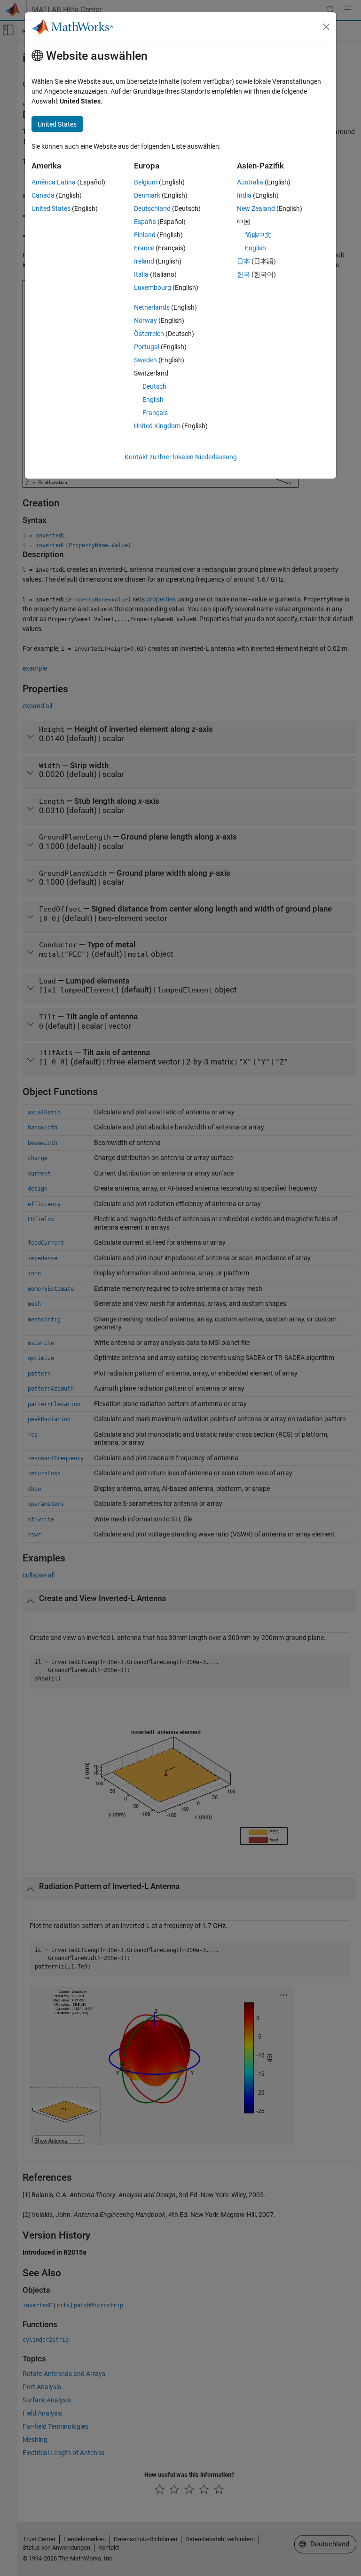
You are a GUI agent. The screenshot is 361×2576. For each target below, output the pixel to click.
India (244, 195)
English (153, 400)
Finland (145, 235)
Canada (43, 195)
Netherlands (152, 307)
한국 (243, 274)
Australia (250, 182)
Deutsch (154, 386)
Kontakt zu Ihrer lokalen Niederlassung (181, 457)
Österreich (149, 334)
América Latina (54, 182)
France (144, 248)
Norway (145, 320)
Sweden (145, 360)
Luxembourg (153, 288)
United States (51, 208)
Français (155, 413)
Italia (141, 274)
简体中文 (258, 235)
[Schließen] (326, 27)
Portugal (147, 347)
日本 (243, 261)
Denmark (147, 195)
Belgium (146, 182)
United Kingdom (157, 426)
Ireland (144, 261)
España (145, 222)
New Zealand (256, 208)
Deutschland (152, 208)
